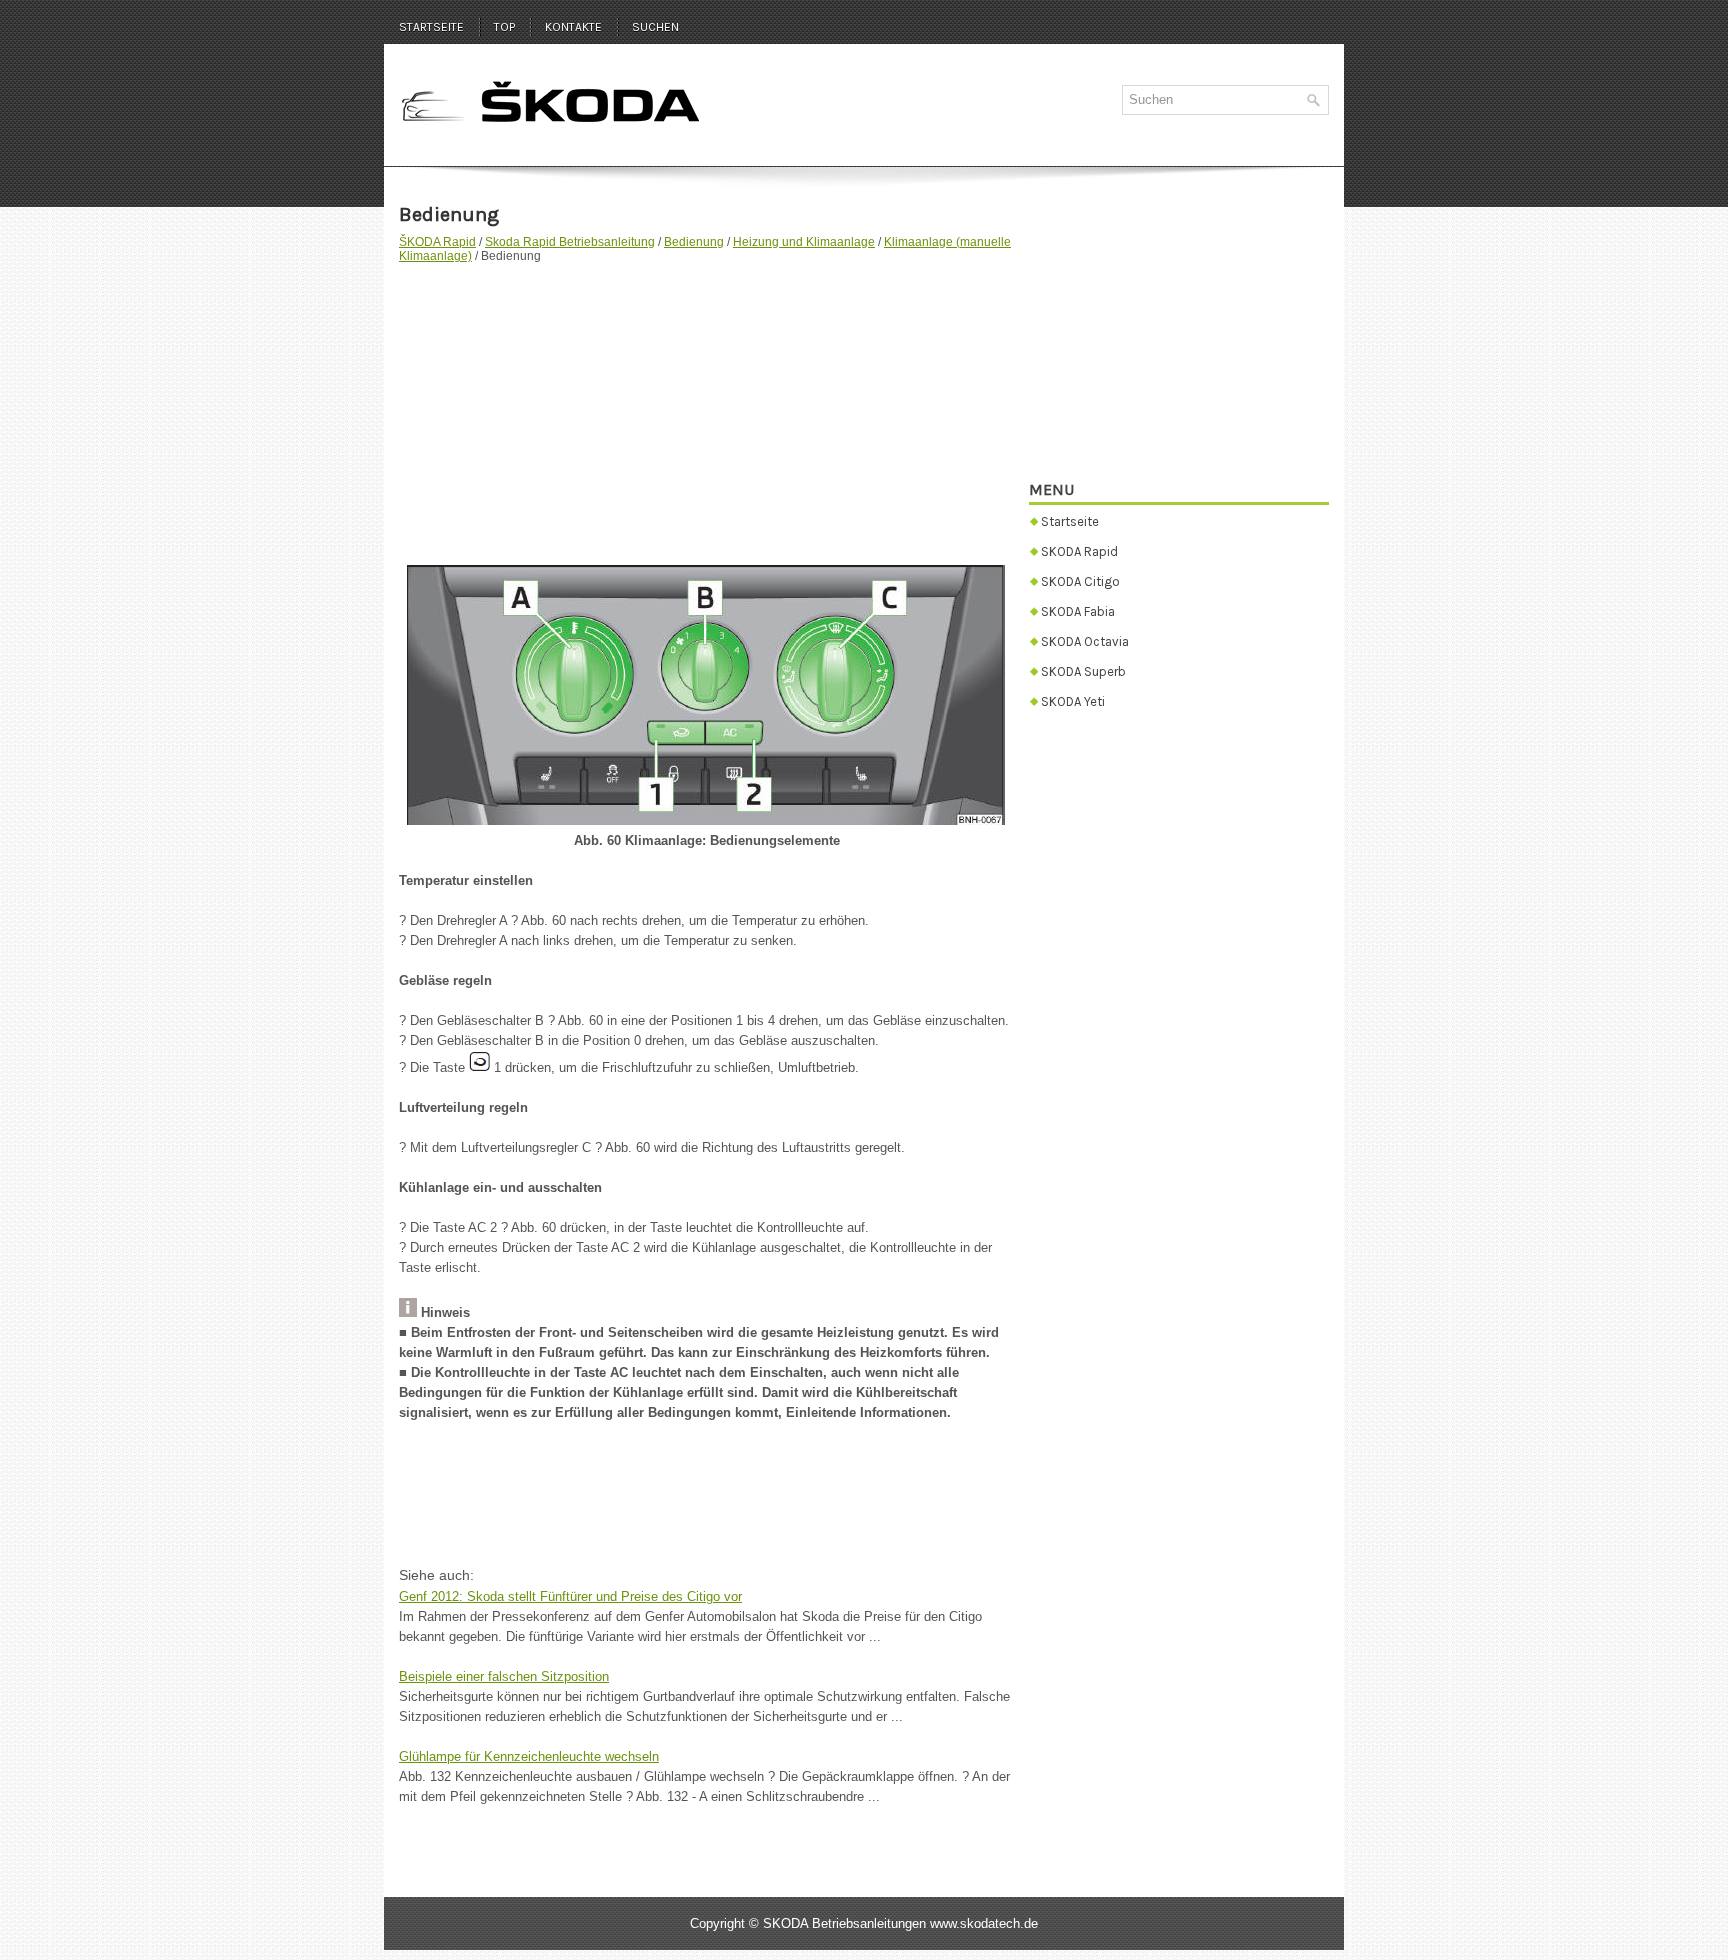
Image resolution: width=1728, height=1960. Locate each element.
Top (504, 27)
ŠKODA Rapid (437, 242)
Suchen (655, 27)
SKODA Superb (1083, 671)
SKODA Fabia (1078, 611)
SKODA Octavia (1085, 641)
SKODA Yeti (1073, 701)
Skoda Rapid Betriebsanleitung (570, 242)
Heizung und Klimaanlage (804, 242)
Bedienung (694, 242)
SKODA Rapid (1079, 551)
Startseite (431, 27)
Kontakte (573, 27)
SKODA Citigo (1080, 581)
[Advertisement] (706, 404)
